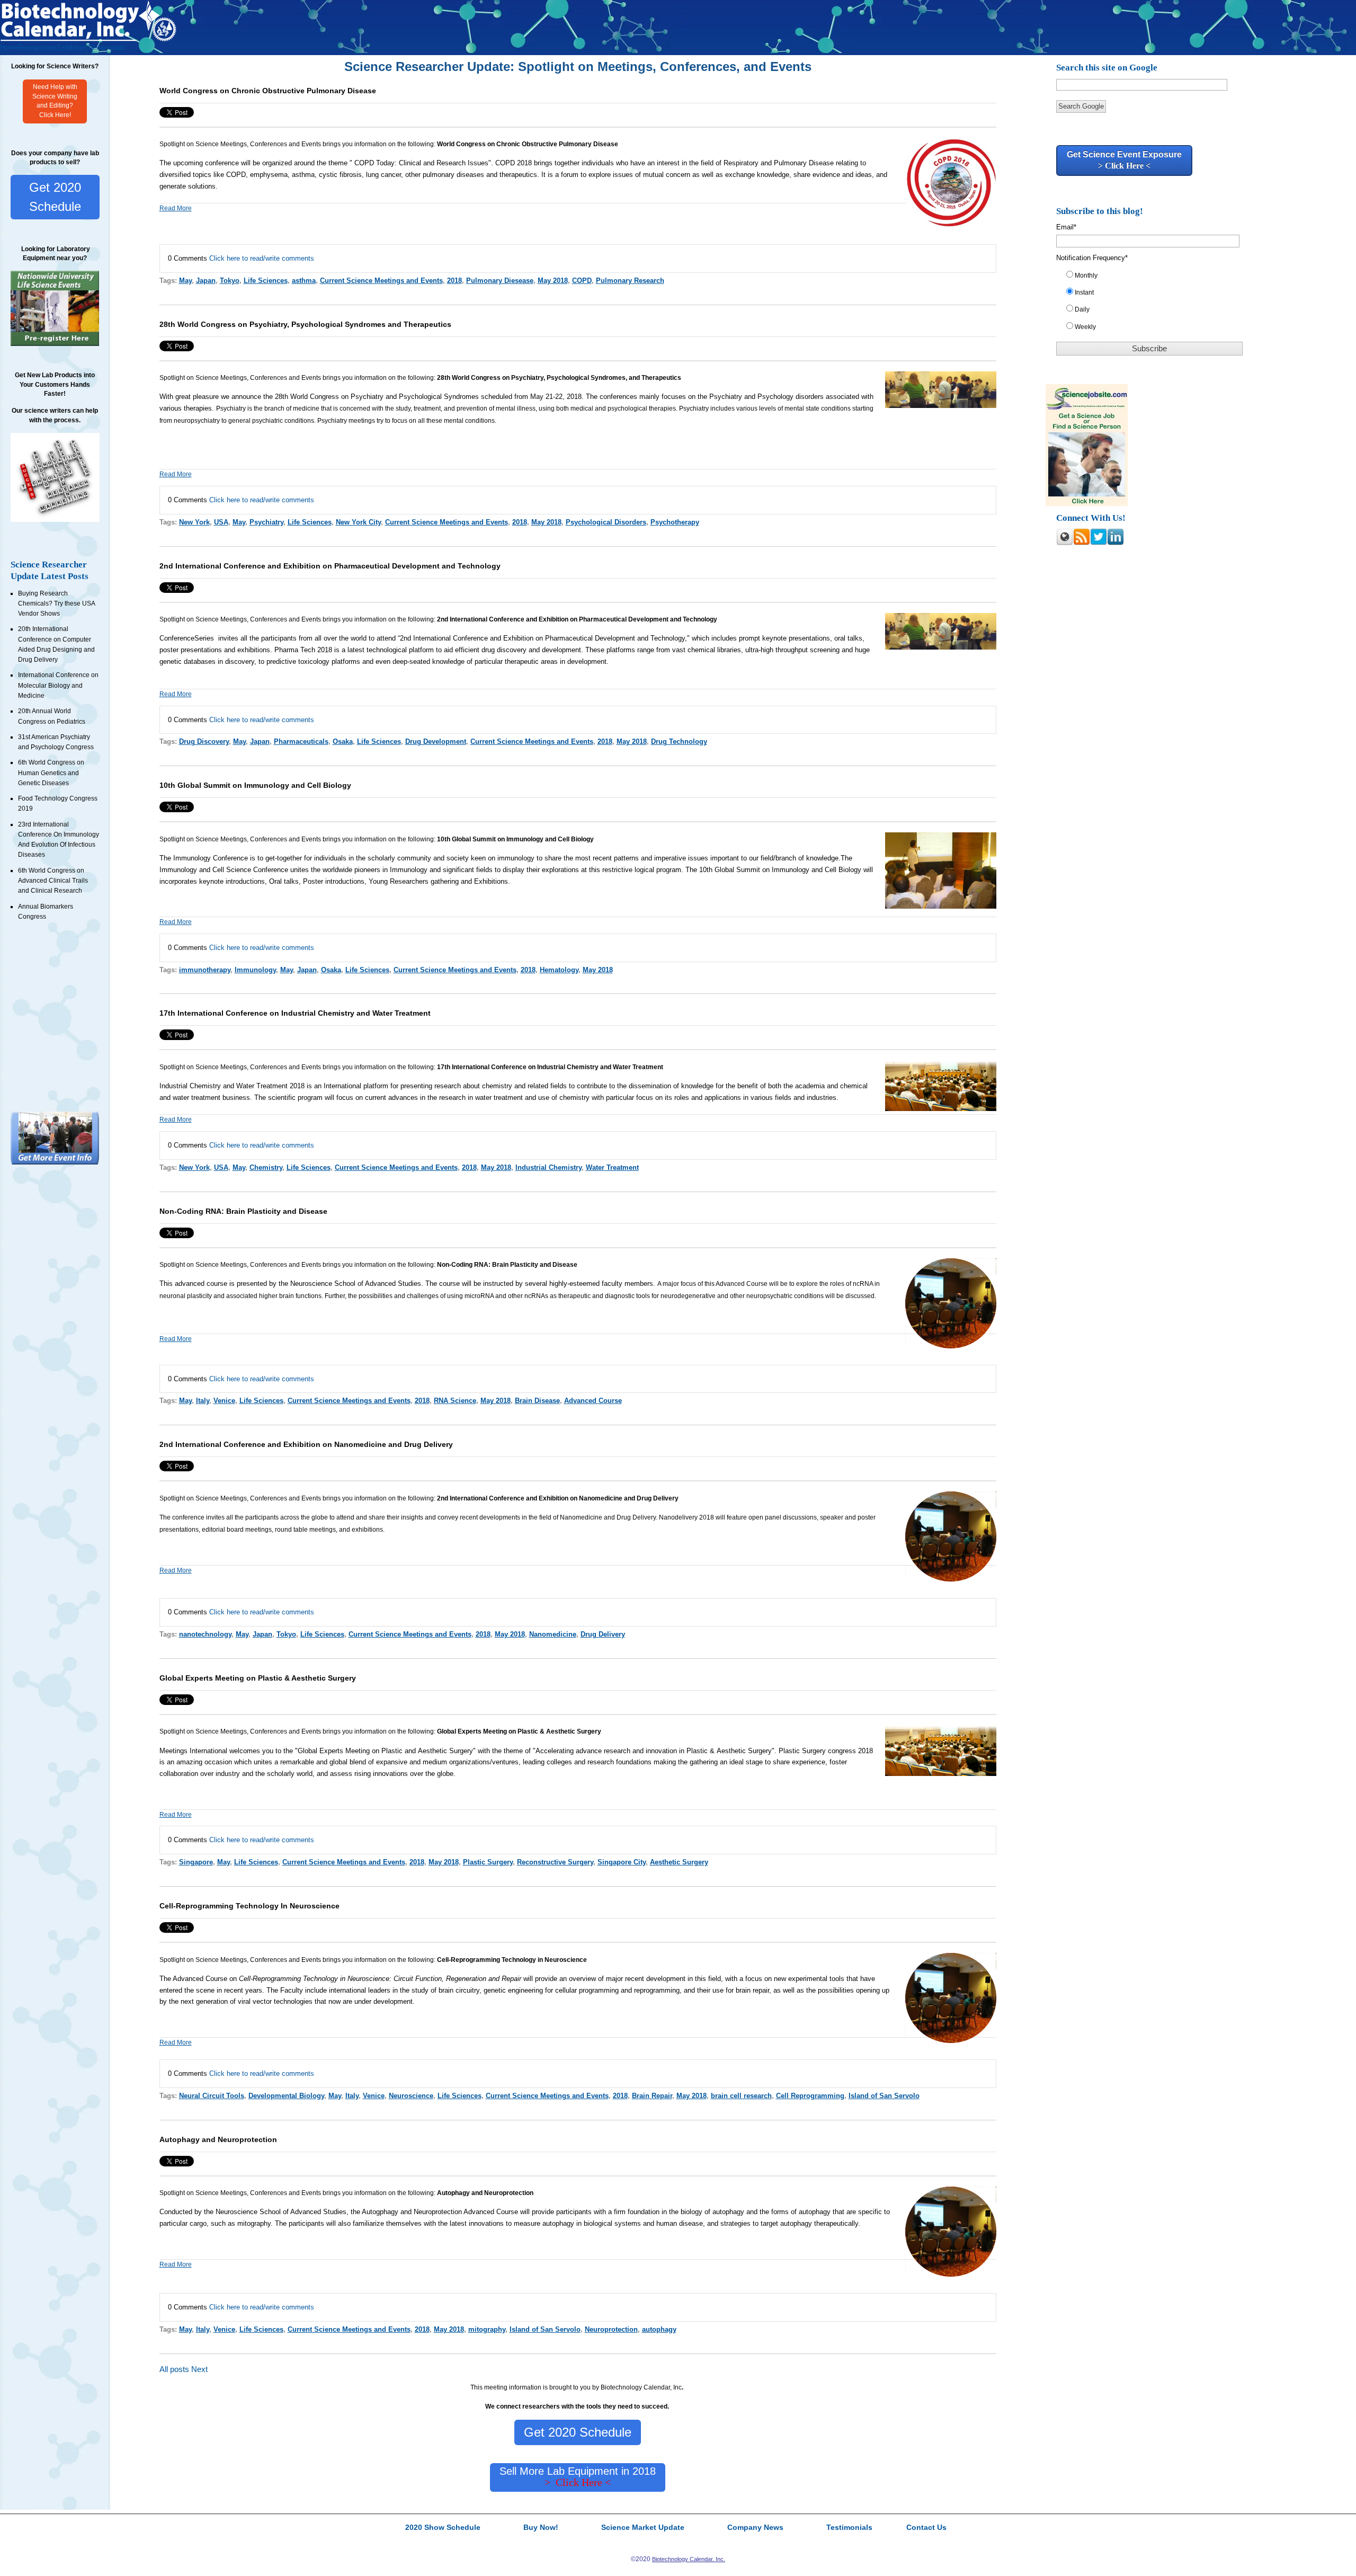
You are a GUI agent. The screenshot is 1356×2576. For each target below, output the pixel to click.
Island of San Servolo (884, 2096)
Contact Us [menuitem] (926, 2528)
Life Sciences (266, 281)
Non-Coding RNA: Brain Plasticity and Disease (243, 1211)
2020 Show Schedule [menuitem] (443, 2528)
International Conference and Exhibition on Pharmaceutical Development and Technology (549, 638)
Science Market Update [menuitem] (643, 2528)
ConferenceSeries (188, 638)
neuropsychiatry (197, 421)
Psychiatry (726, 397)
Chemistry (266, 1167)
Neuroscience (411, 2096)
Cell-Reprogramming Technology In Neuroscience (249, 1906)
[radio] (1155, 278)
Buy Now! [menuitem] (541, 2528)
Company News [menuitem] (755, 2528)
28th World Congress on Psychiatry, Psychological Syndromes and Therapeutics (305, 324)
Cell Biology (843, 870)
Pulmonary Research (630, 281)
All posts (174, 2369)
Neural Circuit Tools (212, 2096)
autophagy (659, 2329)
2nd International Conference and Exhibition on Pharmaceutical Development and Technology (330, 566)
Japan (206, 281)
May (185, 281)
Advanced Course (593, 1401)
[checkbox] (1155, 303)
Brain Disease (537, 1401)
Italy (203, 1401)
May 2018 (553, 281)
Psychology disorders (791, 397)
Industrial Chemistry (548, 1167)
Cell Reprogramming (810, 2096)
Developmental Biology (286, 2096)
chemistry (497, 1086)
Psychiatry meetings (347, 421)
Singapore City (622, 1862)
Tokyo (230, 281)
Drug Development (436, 741)
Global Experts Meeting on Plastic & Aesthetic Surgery (258, 1678)
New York (194, 522)
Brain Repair (652, 2096)
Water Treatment (612, 1167)
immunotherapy (205, 970)
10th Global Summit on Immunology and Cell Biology (255, 785)
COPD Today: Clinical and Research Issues (421, 163)
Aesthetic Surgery (445, 1751)
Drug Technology (679, 741)
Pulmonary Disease (804, 163)
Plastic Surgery (488, 1862)
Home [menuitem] (9, 47)
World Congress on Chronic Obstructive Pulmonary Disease (268, 91)
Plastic (392, 1751)
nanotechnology (205, 1634)
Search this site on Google (1107, 68)
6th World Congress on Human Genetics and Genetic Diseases (51, 773)
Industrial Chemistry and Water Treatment (224, 1086)
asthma (303, 175)
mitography (487, 2329)
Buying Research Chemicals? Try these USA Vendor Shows (56, 604)
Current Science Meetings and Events (381, 281)
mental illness (516, 408)
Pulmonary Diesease (500, 281)
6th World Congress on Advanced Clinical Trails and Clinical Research (53, 881)
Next (199, 2369)
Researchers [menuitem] (37, 47)
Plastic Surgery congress (817, 1751)
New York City (358, 522)
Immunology (192, 858)
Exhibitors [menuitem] (72, 47)
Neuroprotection (611, 2329)
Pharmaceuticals (301, 741)
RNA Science (455, 1401)
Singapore (196, 1862)
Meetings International (193, 1751)
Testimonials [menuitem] (107, 47)
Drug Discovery (204, 741)
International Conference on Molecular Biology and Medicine (58, 685)
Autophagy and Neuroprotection (218, 2139)
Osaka (343, 741)
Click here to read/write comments (262, 258)
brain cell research (741, 2096)
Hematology (559, 970)
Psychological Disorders (606, 522)
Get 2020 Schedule (55, 197)
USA (221, 522)
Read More (176, 208)
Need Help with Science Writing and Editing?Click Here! (55, 101)
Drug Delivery (603, 1634)
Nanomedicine (553, 1634)
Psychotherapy (675, 522)
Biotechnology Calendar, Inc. (689, 2559)
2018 (454, 281)
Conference (230, 858)
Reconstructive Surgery (555, 1862)
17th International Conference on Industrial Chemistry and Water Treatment (295, 1013)
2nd (407, 638)
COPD (505, 163)
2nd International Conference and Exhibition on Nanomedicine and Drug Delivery (306, 1444)
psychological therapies (642, 408)
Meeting (358, 1751)
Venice (224, 1401)
